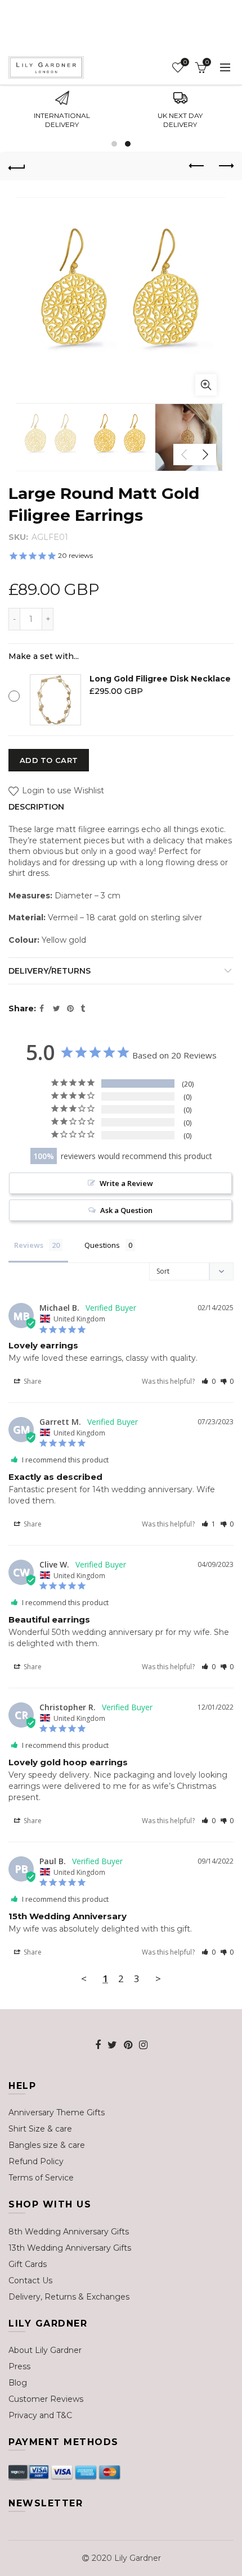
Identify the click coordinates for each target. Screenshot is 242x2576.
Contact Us (30, 2280)
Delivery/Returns (50, 971)
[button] (209, 1381)
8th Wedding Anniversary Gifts (69, 2232)
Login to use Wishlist (62, 791)
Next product (225, 166)
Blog (18, 2383)
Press (19, 2366)
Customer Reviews (46, 2399)
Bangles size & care (47, 2145)
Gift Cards (28, 2264)
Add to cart (49, 760)
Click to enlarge (206, 385)
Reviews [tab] (29, 1245)
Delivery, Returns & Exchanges (69, 2297)
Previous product (197, 166)
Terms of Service (41, 2178)
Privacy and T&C (40, 2415)
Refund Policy (36, 2161)
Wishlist (185, 62)
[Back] (17, 166)
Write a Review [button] (126, 1183)
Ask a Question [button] (126, 1210)
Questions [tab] (102, 1245)
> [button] (158, 1978)
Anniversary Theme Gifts (57, 2112)
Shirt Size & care (40, 2129)
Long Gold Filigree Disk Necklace (160, 679)
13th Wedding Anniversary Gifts (70, 2248)
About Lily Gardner (45, 2350)
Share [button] (32, 1381)
